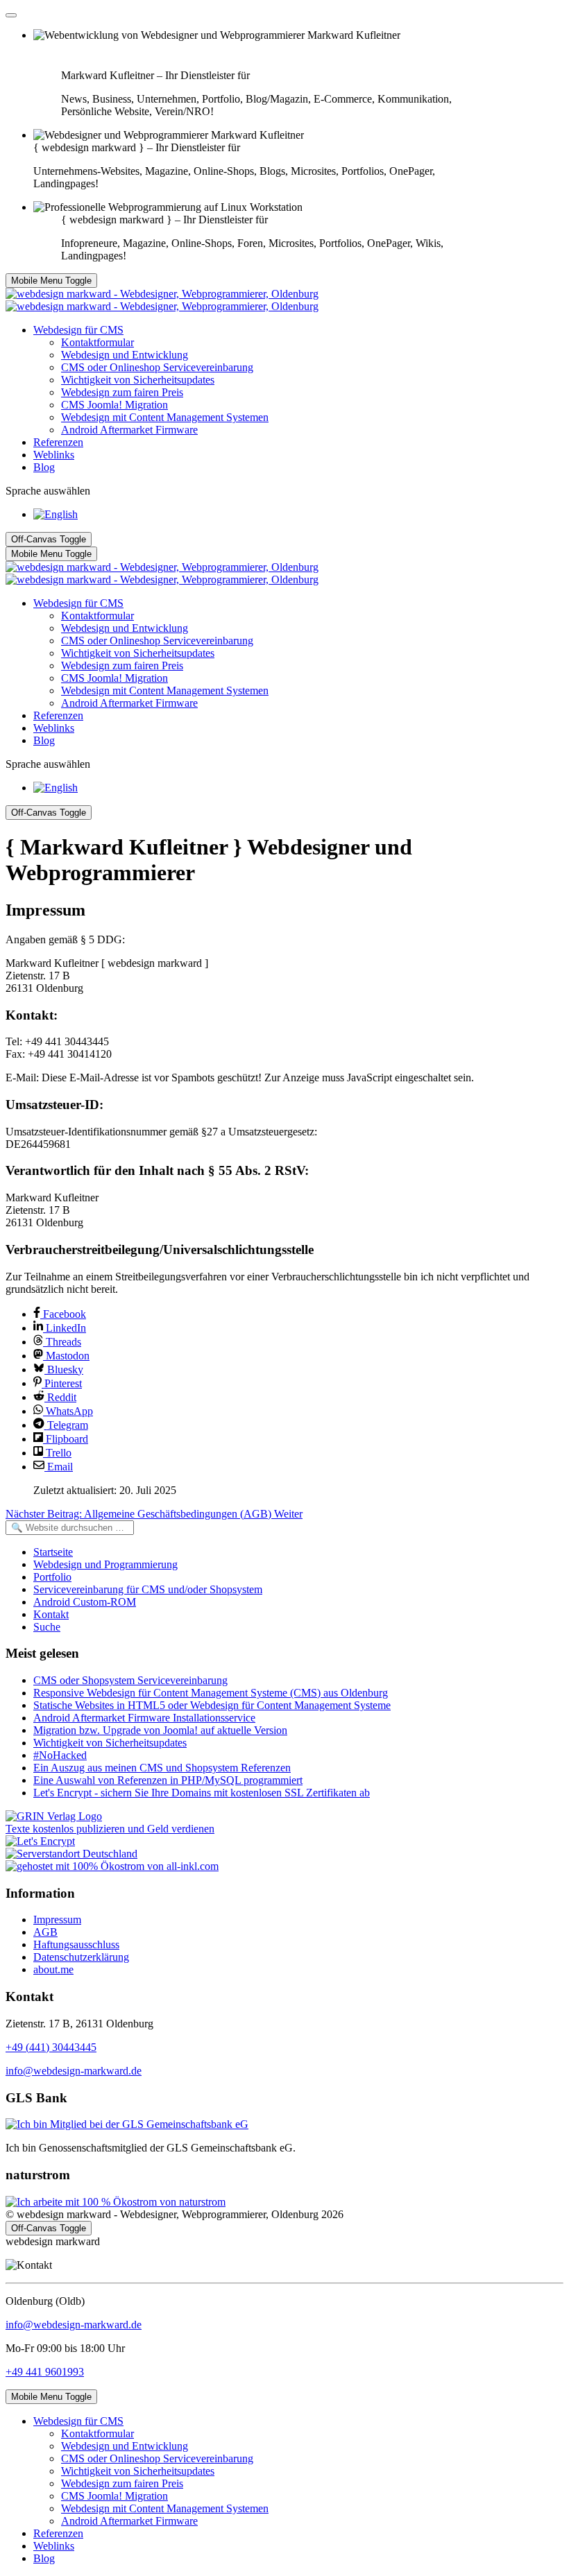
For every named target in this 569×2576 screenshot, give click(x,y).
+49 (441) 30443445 (51, 2047)
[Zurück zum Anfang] (11, 15)
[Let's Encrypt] (40, 1841)
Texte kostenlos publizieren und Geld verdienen (110, 1829)
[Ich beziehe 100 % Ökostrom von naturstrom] (116, 2202)
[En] (56, 514)
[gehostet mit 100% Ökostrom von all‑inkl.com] (112, 1866)
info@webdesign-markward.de (74, 2071)
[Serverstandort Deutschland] (71, 1854)
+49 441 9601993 (45, 2372)
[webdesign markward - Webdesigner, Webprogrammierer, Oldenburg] (162, 300)
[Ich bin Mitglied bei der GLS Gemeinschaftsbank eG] (127, 2124)
